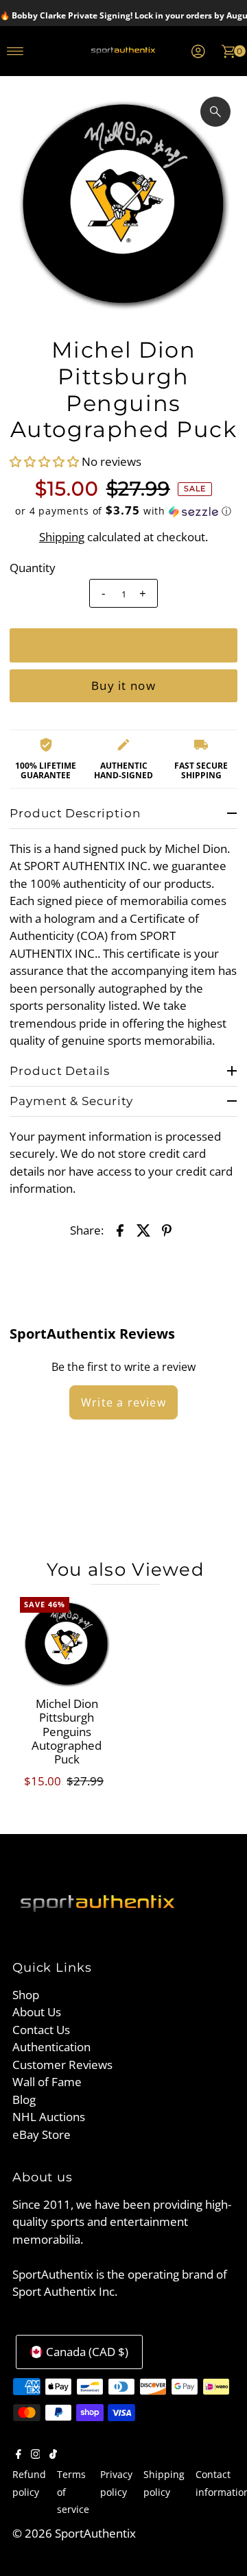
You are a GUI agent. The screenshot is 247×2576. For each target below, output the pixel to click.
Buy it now (123, 685)
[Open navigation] (15, 51)
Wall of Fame (47, 2082)
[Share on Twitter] (143, 1230)
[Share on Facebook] (120, 1230)
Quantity (33, 568)
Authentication (51, 2047)
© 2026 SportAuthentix (74, 2533)
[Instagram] (36, 2455)
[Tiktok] (53, 2455)
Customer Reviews (62, 2065)
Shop (26, 1995)
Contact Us (41, 2030)
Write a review (123, 1402)
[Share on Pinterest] (167, 1230)
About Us (37, 2012)
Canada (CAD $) (87, 2352)
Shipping (62, 537)
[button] (46, 461)
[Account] (198, 51)
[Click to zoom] (215, 112)
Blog (24, 2100)
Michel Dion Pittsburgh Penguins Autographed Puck (67, 1732)
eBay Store (42, 2134)
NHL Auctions (49, 2117)
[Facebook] (19, 2455)
